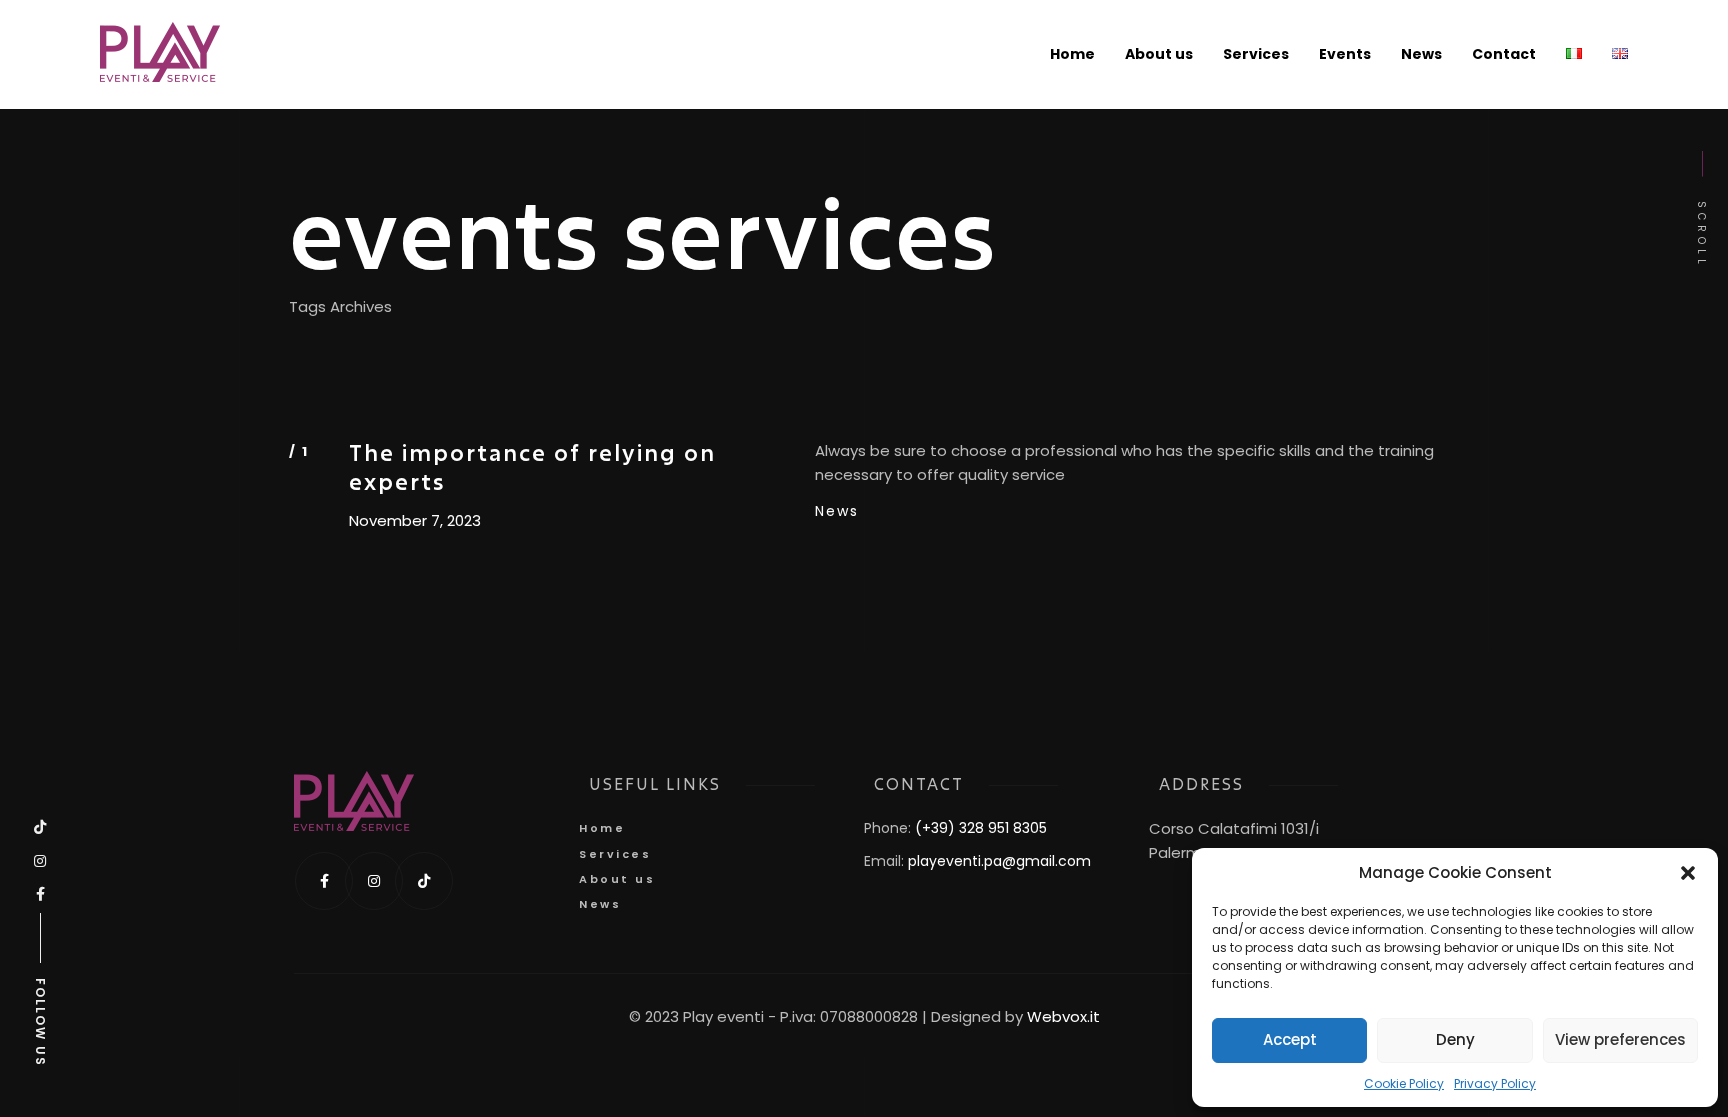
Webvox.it (1063, 1017)
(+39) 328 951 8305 (981, 828)
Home (602, 828)
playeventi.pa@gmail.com (999, 861)
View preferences (1620, 1039)
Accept (1290, 1039)
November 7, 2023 (415, 521)
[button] (1688, 873)
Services (615, 854)
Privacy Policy (1495, 1084)
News (837, 511)
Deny (1455, 1039)
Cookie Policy (1404, 1084)
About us (617, 879)
